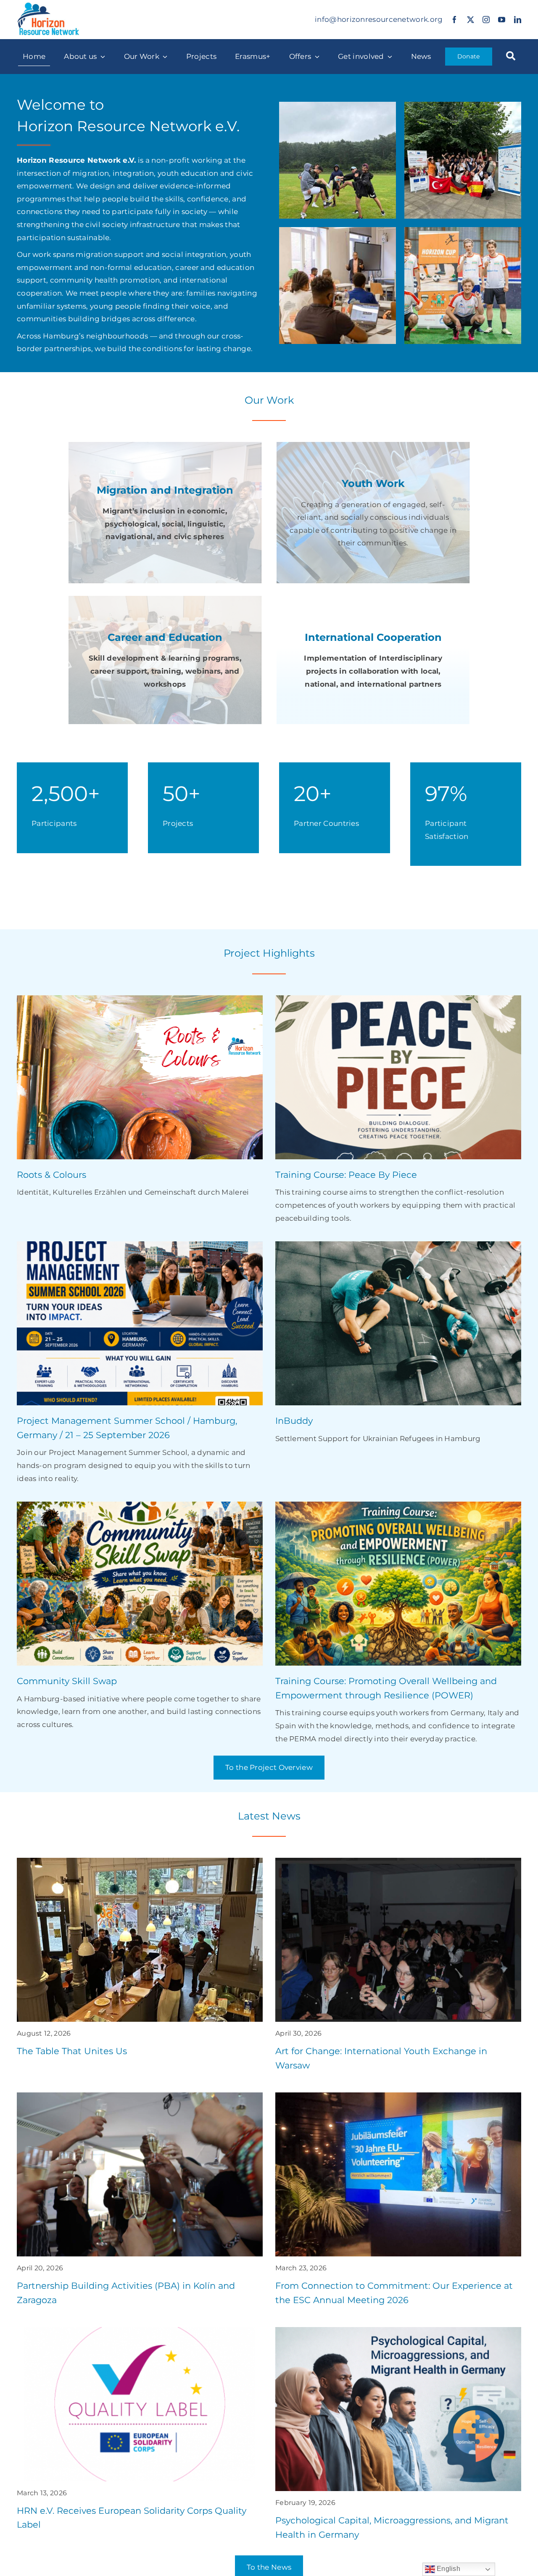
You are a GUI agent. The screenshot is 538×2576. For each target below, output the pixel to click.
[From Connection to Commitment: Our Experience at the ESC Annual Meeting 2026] (398, 2203)
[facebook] (455, 20)
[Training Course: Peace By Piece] (398, 1112)
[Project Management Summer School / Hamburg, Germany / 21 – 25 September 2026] (140, 1365)
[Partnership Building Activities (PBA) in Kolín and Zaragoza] (140, 2203)
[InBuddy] (398, 1345)
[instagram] (486, 20)
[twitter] (471, 20)
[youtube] (502, 20)
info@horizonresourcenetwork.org (379, 19)
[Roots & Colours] (140, 1099)
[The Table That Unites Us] (140, 1962)
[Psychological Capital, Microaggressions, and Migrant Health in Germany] (398, 2438)
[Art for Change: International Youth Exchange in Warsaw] (398, 1969)
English (448, 2569)
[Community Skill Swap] (140, 1618)
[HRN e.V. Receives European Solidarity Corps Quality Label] (140, 2433)
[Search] (511, 57)
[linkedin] (518, 20)
